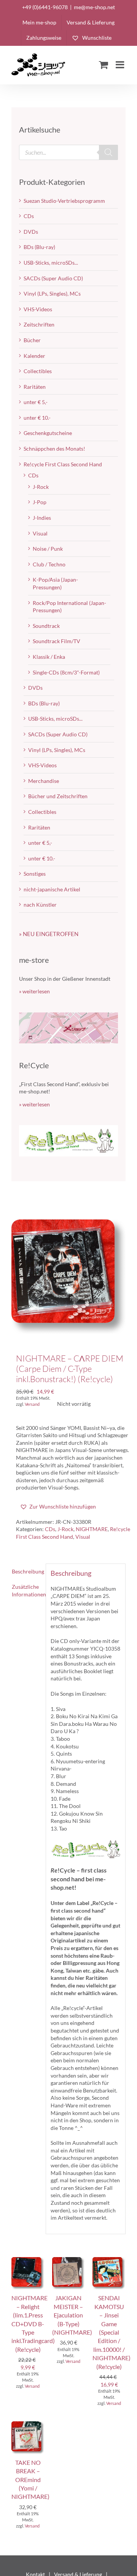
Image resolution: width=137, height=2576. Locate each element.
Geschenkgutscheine (48, 433)
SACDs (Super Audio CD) (53, 278)
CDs (50, 1529)
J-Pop (40, 502)
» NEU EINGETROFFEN (49, 934)
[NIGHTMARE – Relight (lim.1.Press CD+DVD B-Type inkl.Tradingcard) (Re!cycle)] (28, 2261)
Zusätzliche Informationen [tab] (26, 1590)
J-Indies (42, 518)
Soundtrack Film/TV (57, 641)
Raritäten (35, 387)
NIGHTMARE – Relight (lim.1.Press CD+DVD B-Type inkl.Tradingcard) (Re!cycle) (33, 2323)
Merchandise (44, 781)
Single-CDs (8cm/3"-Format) (66, 672)
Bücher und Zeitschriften (58, 796)
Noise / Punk (48, 549)
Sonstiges (35, 874)
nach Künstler (40, 905)
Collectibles (38, 371)
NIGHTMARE (92, 1529)
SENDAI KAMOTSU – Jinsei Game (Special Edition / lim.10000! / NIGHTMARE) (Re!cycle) (112, 2332)
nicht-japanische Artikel (52, 889)
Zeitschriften (39, 324)
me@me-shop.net (94, 7)
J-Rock (65, 1529)
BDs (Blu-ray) (39, 247)
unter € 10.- (37, 418)
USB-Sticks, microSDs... (51, 263)
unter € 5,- (36, 402)
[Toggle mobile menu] (121, 65)
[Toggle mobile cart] (104, 65)
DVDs (31, 232)
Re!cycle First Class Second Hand (63, 464)
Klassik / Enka (49, 657)
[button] (58, 1507)
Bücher (32, 340)
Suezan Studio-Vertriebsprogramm (64, 201)
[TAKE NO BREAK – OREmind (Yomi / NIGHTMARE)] (28, 2425)
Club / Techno (49, 564)
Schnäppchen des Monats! (54, 449)
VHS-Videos (38, 309)
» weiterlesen (34, 991)
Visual (83, 1537)
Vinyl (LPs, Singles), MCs (52, 293)
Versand (32, 1404)
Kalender (34, 356)
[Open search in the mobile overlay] (68, 152)
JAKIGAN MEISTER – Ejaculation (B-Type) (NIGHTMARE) (72, 2315)
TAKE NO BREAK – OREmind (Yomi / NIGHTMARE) (30, 2480)
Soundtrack (46, 626)
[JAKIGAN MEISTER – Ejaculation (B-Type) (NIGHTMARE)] (69, 2261)
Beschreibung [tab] (26, 1571)
